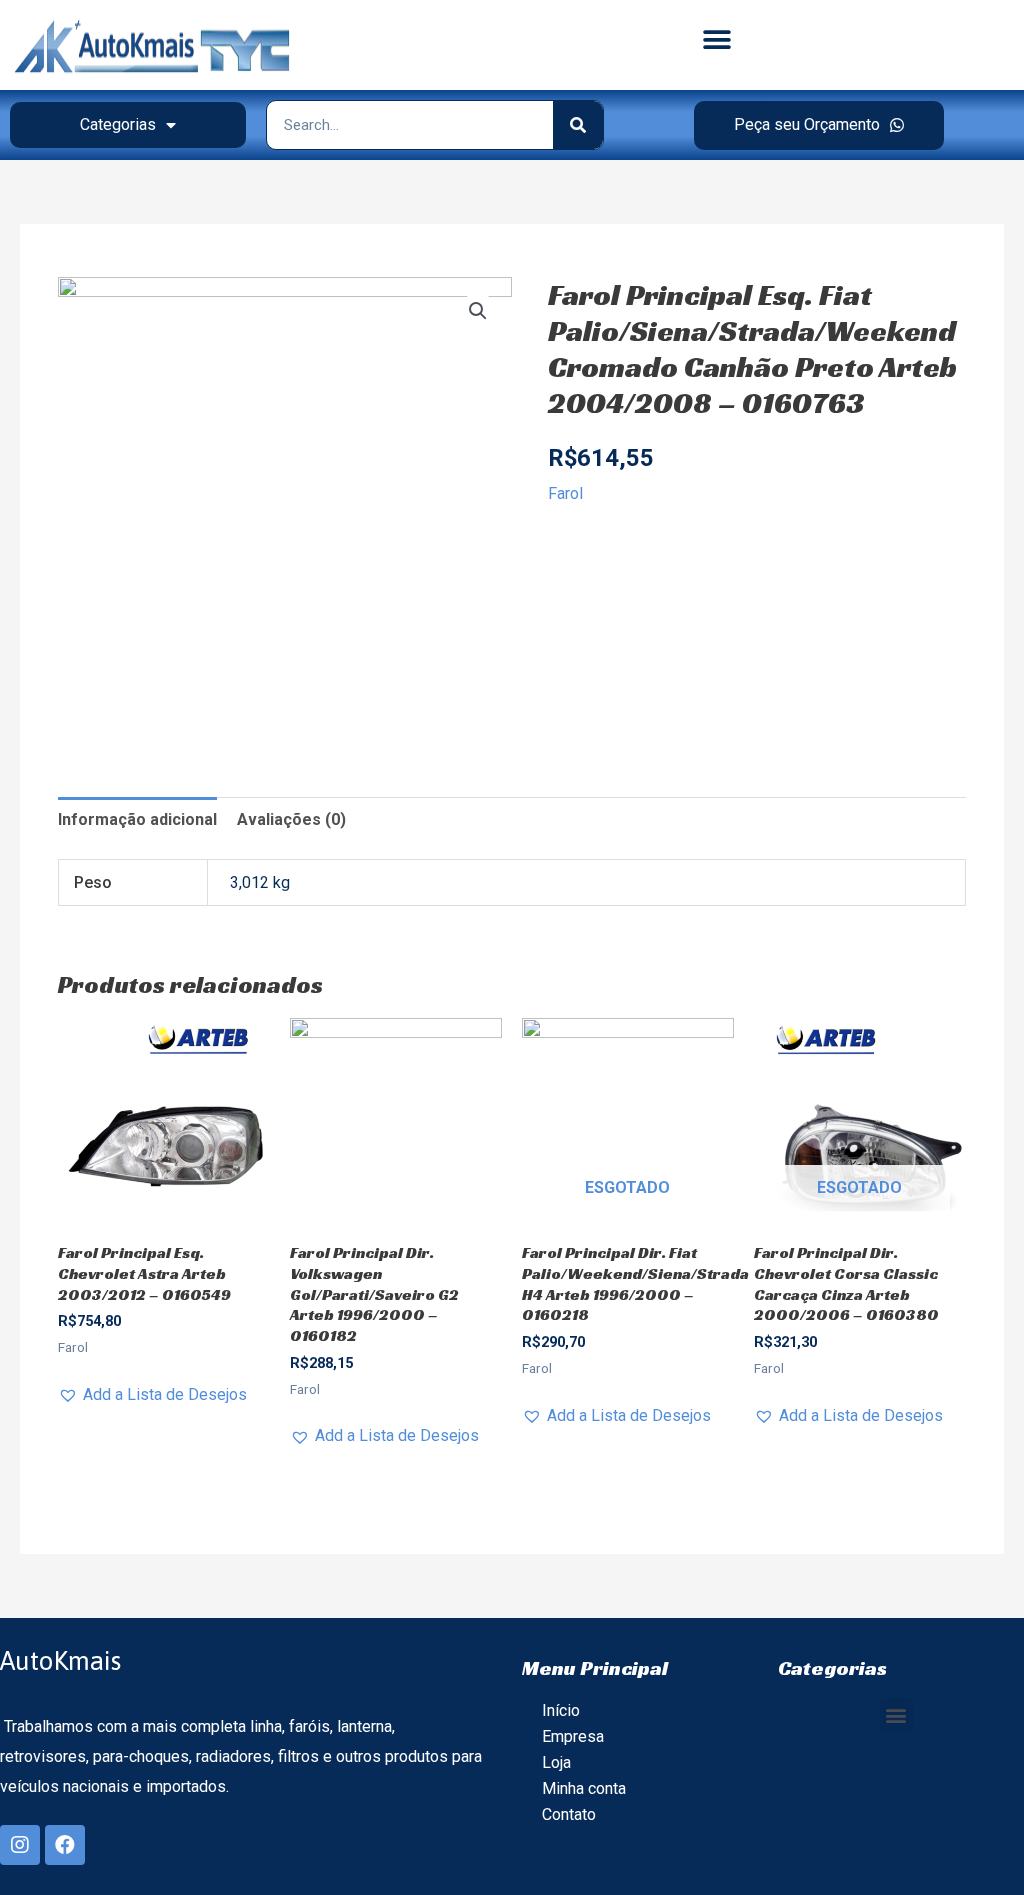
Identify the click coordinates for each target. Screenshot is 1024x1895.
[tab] (137, 820)
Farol (565, 493)
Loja (556, 1762)
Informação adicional (137, 819)
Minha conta (584, 1788)
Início (561, 1710)
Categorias (118, 124)
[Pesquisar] (578, 125)
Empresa (573, 1736)
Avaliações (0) (291, 819)
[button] (716, 40)
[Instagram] (20, 1845)
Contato (569, 1814)
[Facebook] (65, 1845)
